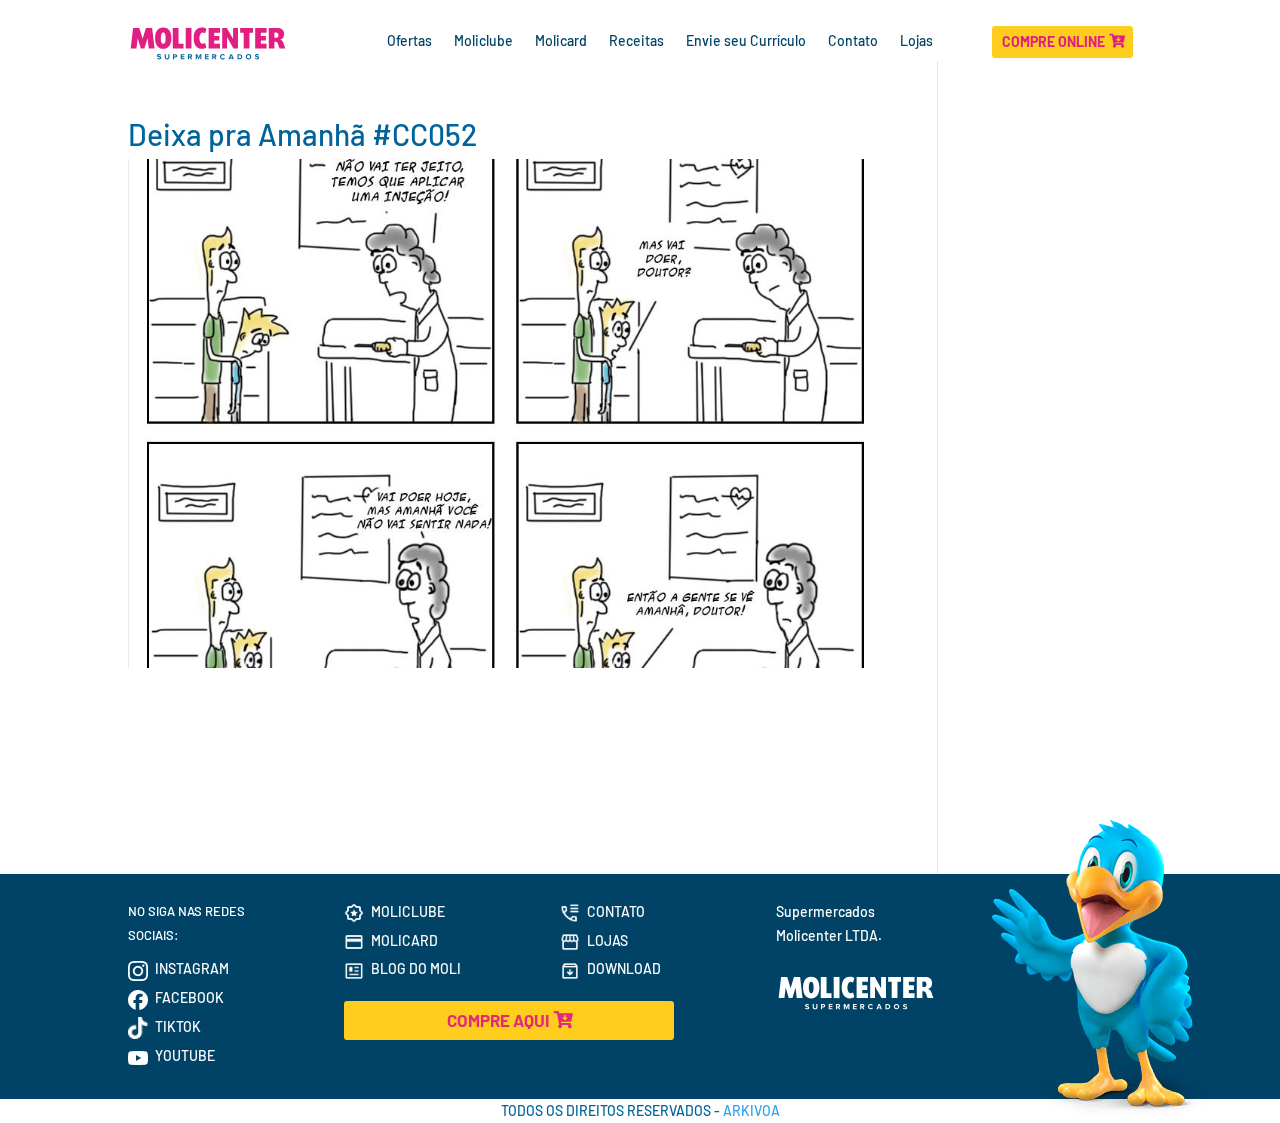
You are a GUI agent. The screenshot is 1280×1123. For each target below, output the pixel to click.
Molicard (561, 41)
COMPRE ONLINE (1053, 41)
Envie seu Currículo (746, 41)
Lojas (918, 41)
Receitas (636, 41)
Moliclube (483, 41)
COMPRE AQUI (498, 1020)
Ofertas (409, 41)
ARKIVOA (751, 1110)
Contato (853, 41)
